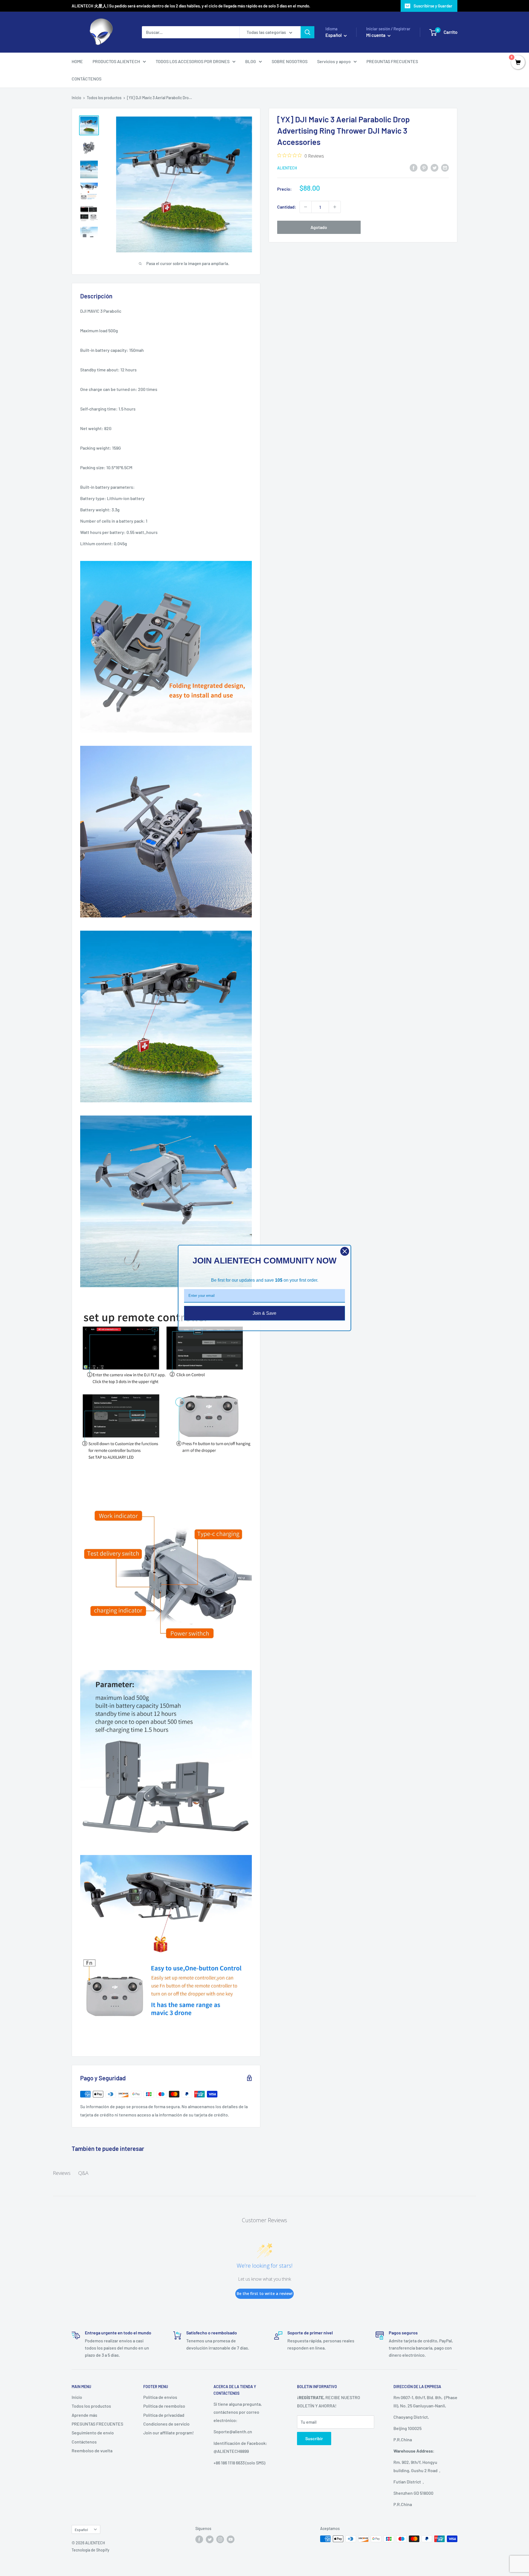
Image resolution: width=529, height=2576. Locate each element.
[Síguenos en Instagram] (220, 2539)
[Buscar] (307, 32)
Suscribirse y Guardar (433, 6)
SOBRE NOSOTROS (290, 61)
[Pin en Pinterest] (424, 167)
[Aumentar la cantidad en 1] (335, 207)
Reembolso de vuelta (92, 2451)
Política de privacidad (164, 2415)
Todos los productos (104, 98)
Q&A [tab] (83, 2173)
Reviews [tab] (62, 2173)
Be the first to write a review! (265, 2293)
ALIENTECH (287, 168)
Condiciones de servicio (166, 2424)
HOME (77, 61)
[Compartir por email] (445, 167)
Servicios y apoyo (334, 61)
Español (81, 2530)
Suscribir (314, 2438)
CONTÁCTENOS (87, 79)
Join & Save (264, 1313)
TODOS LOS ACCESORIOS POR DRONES (193, 61)
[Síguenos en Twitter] (210, 2539)
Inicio (76, 98)
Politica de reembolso (164, 2406)
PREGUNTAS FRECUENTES (392, 61)
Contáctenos (84, 2442)
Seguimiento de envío (93, 2433)
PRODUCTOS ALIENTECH (116, 61)
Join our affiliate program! (168, 2433)
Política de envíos (160, 2397)
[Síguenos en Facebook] (199, 2539)
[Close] (345, 1251)
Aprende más (84, 2415)
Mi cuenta (376, 35)
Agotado (319, 227)
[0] (518, 63)
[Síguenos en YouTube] (231, 2539)
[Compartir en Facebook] (414, 167)
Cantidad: (287, 207)
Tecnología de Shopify (91, 2550)
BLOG (251, 61)
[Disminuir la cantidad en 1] (306, 207)
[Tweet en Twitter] (434, 167)
